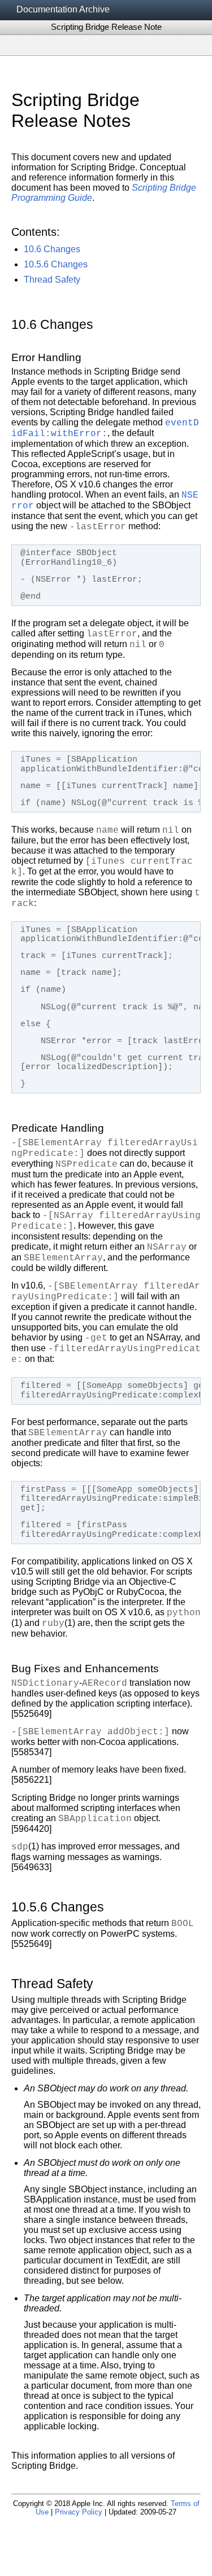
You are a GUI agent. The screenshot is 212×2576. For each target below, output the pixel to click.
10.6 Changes (52, 249)
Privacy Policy (79, 2512)
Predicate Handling (58, 1128)
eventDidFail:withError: (105, 428)
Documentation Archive (63, 9)
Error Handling (46, 357)
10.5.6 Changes (56, 264)
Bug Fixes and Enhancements (85, 1669)
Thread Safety (52, 280)
